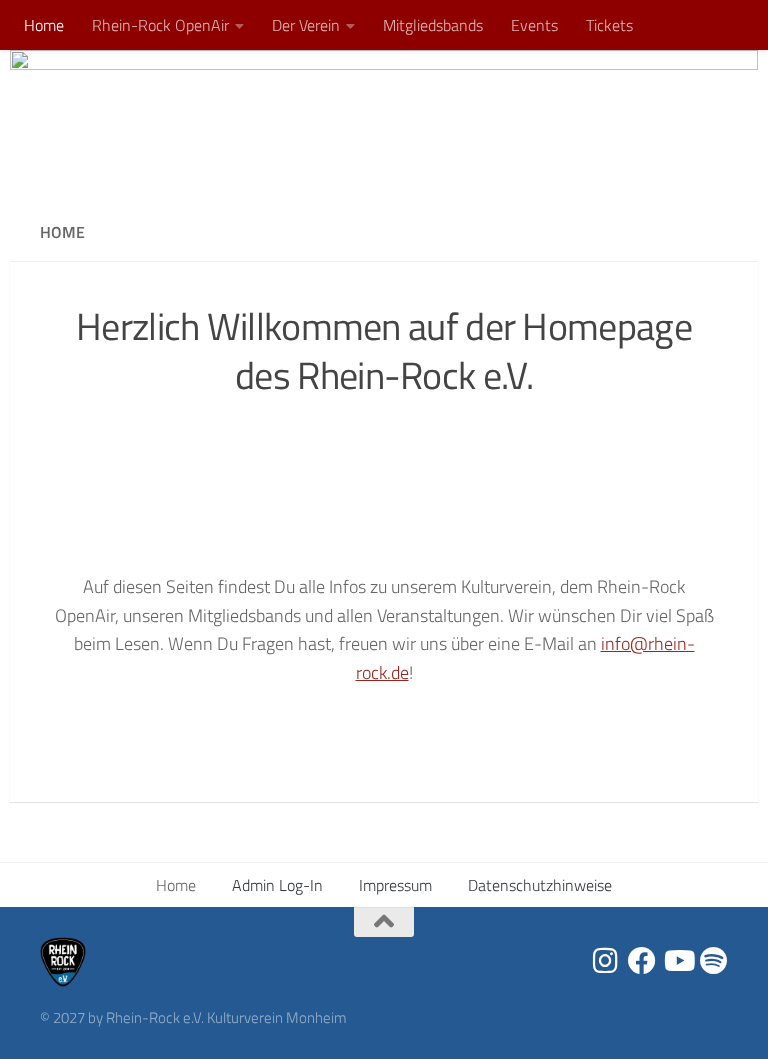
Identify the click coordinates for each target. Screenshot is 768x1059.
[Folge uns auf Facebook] (642, 961)
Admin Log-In (277, 885)
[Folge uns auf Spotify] (714, 961)
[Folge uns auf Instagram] (606, 961)
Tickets (609, 25)
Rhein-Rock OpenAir (160, 25)
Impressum (395, 885)
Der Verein (306, 25)
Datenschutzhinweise (540, 885)
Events (534, 25)
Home (44, 25)
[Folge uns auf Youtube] (678, 961)
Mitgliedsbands (433, 25)
